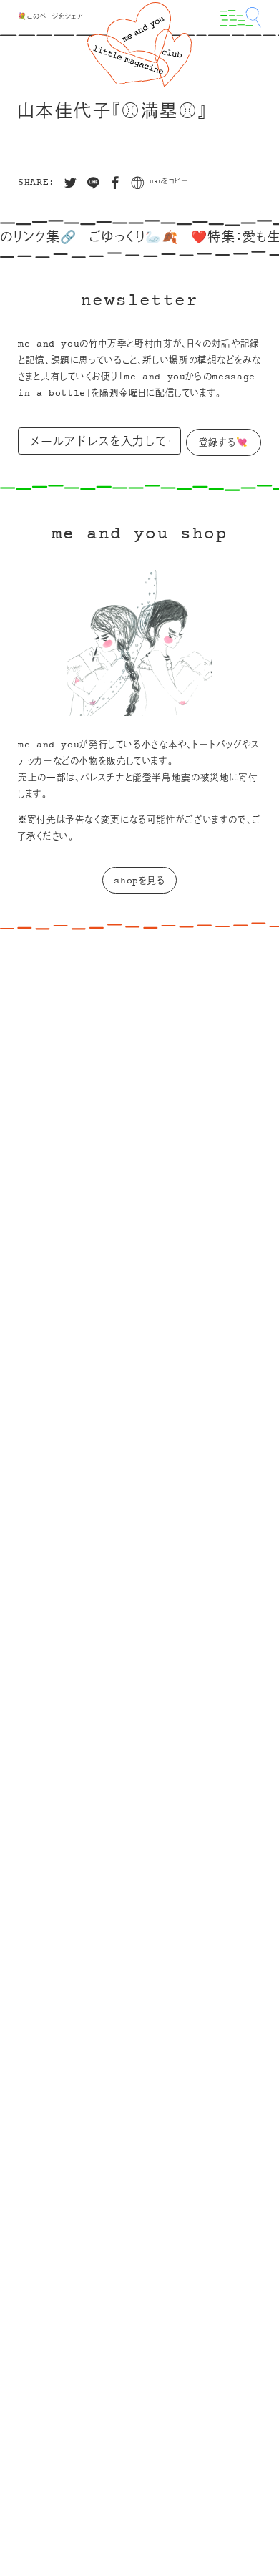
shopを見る (139, 881)
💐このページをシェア (50, 17)
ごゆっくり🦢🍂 (121, 238)
